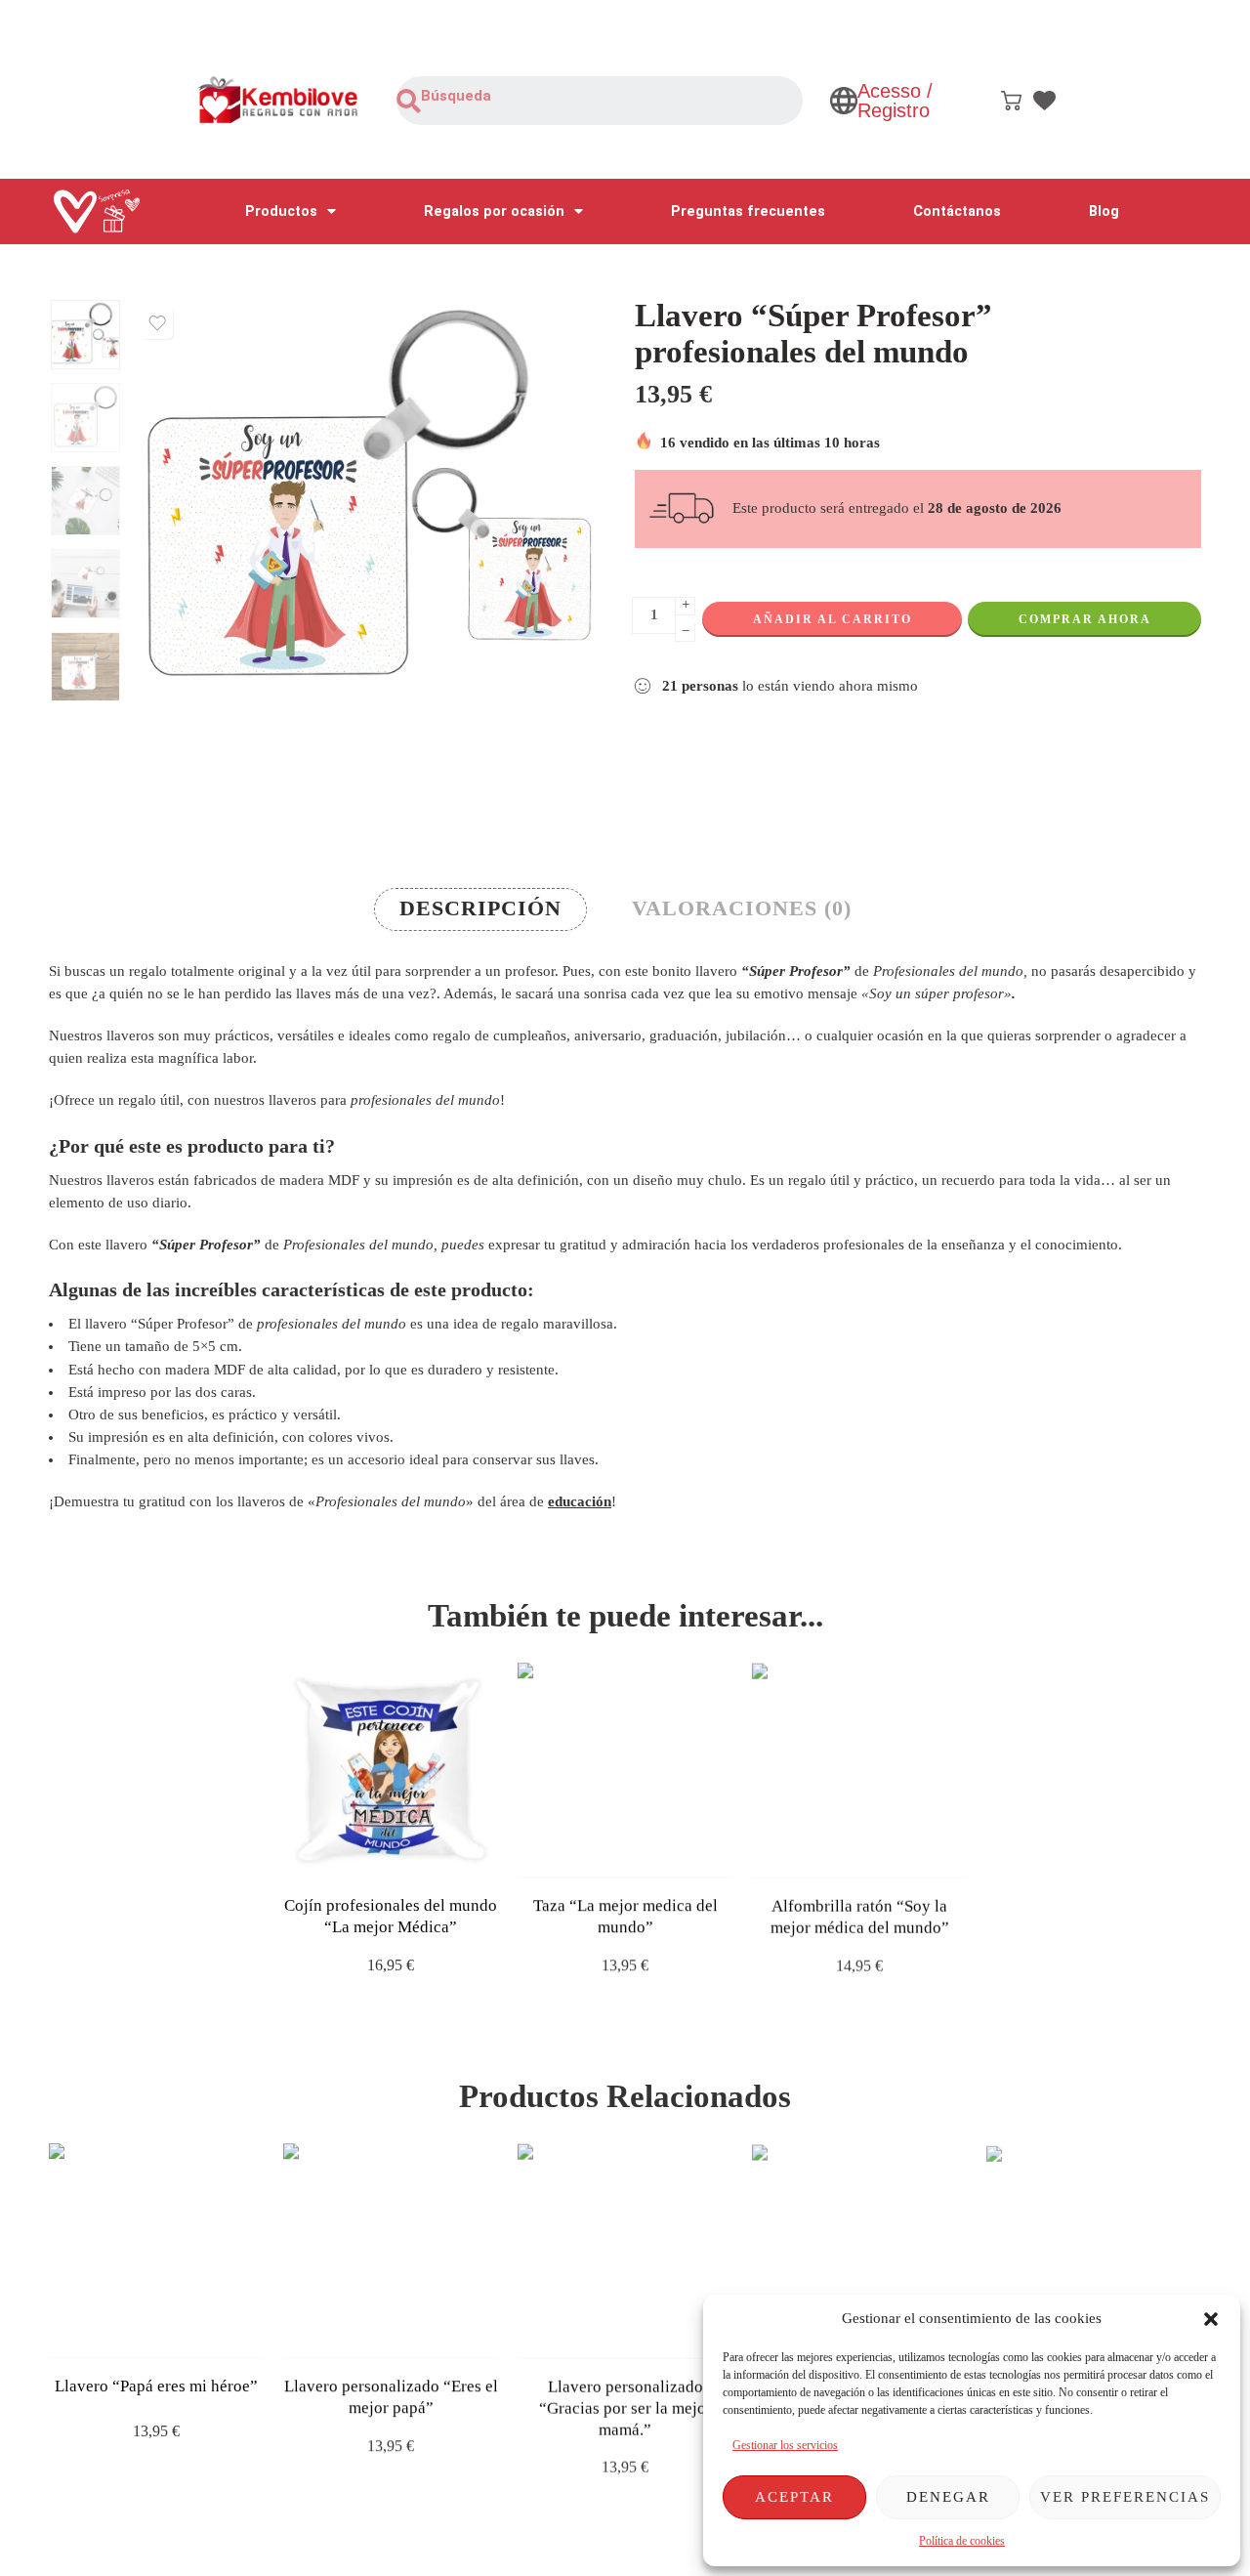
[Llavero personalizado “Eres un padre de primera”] (1094, 2251)
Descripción (480, 908)
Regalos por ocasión (494, 211)
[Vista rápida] (408, 1858)
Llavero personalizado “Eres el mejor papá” (391, 2397)
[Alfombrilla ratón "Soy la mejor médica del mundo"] (859, 1770)
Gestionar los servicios (785, 2445)
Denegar (948, 2497)
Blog (1104, 211)
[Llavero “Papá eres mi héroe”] (156, 2251)
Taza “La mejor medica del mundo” (625, 1916)
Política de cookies (962, 2541)
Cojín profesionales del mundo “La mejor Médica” (391, 1916)
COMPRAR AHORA (1085, 619)
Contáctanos (957, 211)
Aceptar (794, 2497)
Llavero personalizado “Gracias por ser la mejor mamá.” (625, 2407)
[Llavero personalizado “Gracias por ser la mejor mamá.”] (625, 2251)
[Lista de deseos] (157, 323)
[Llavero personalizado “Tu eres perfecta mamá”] (859, 2251)
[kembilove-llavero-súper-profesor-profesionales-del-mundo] (85, 335)
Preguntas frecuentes (748, 211)
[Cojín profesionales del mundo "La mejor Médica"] (391, 1770)
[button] (1211, 2319)
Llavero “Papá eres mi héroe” (156, 2386)
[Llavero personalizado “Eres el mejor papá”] (391, 2251)
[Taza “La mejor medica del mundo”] (625, 1770)
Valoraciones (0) (742, 908)
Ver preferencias (1125, 2497)
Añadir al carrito (833, 619)
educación (580, 1501)
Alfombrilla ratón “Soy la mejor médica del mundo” (860, 1916)
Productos (281, 211)
